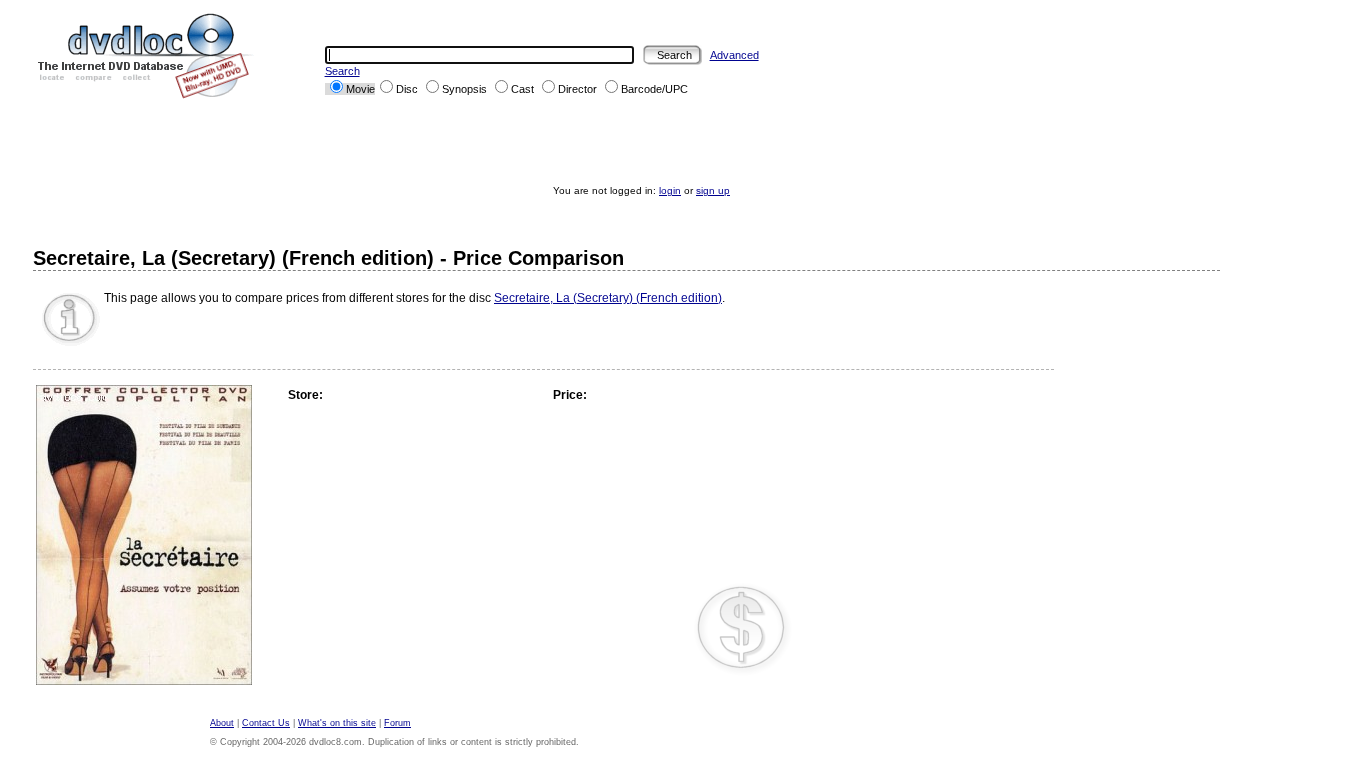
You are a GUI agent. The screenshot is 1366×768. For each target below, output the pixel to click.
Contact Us (266, 723)
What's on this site (337, 723)
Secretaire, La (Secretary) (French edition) (608, 298)
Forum (397, 723)
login (670, 190)
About (222, 723)
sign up (713, 190)
